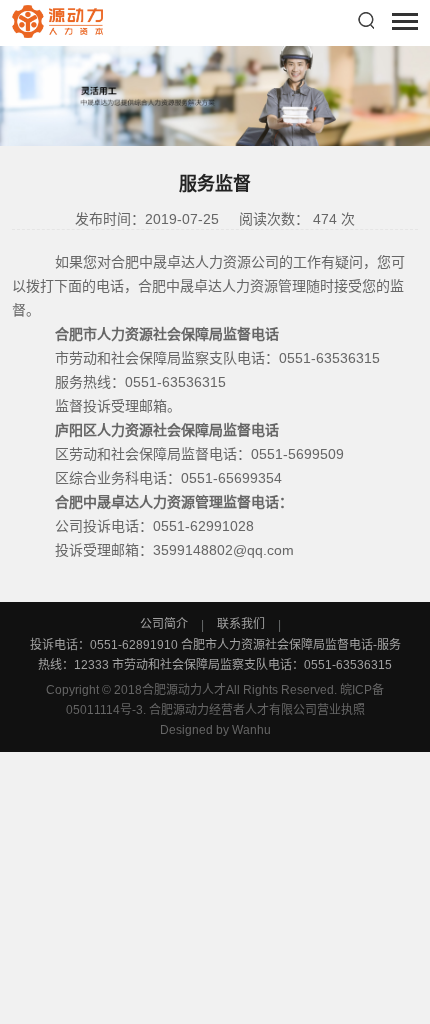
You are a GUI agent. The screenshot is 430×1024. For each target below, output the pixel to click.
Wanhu (251, 730)
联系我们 (241, 624)
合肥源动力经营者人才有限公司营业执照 (257, 710)
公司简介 (165, 624)
